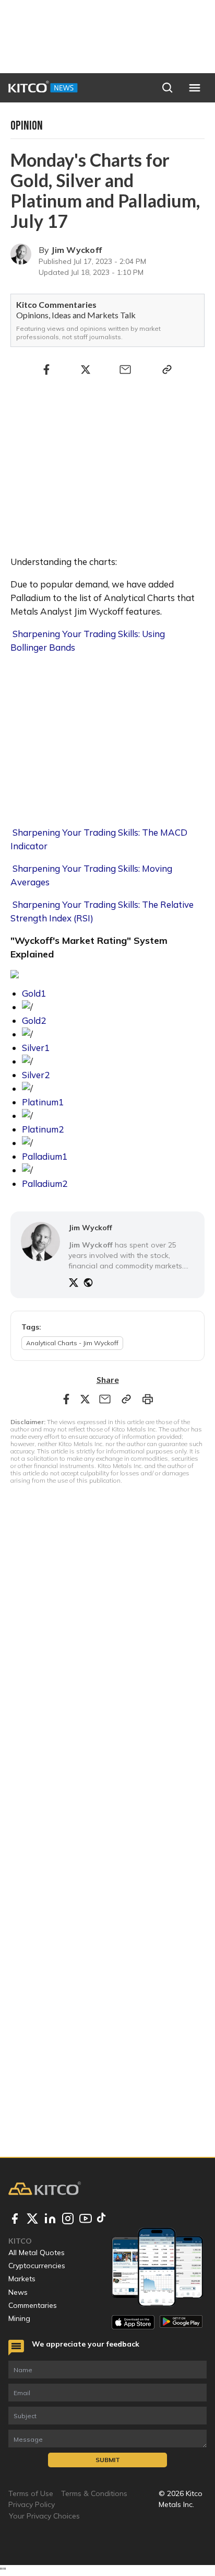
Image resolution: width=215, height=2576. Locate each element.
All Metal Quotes (37, 2252)
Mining (19, 2318)
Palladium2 (45, 1183)
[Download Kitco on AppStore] (133, 2322)
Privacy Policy (32, 2504)
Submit (108, 2460)
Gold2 (34, 1020)
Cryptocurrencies (37, 2266)
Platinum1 (43, 1102)
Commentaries (33, 2305)
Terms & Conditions (94, 2493)
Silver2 (36, 1075)
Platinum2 (43, 1129)
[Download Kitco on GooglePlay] (181, 2322)
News (18, 2292)
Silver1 (36, 1048)
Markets (22, 2279)
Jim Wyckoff (76, 250)
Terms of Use (31, 2493)
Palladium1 (45, 1156)
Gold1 (34, 993)
